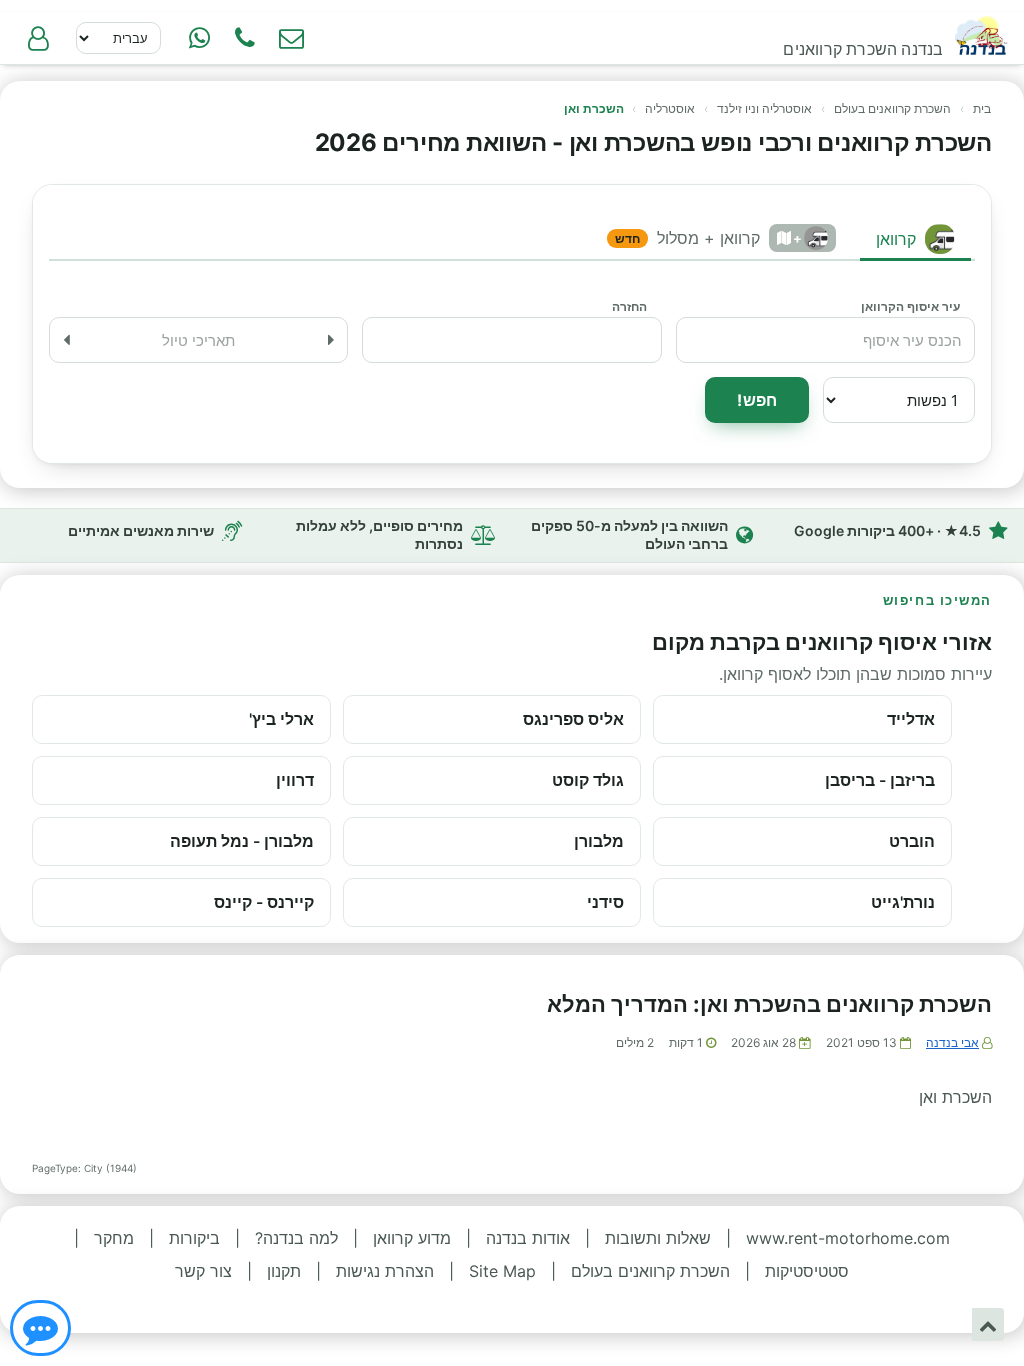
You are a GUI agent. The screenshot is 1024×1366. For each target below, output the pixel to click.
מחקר (114, 1238)
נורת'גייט (903, 902)
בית (982, 108)
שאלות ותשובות (658, 1238)
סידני (605, 902)
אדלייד (911, 719)
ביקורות (194, 1238)
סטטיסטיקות (807, 1271)
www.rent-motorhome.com (848, 1238)
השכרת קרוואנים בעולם (892, 108)
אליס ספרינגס (573, 719)
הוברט (912, 841)
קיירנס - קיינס (264, 902)
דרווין (295, 780)
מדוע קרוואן (412, 1238)
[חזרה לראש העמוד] (988, 1324)
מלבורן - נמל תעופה (242, 841)
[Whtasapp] (199, 38)
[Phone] (245, 38)
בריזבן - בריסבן (880, 780)
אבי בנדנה (952, 1042)
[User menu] (38, 38)
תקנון (284, 1271)
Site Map (502, 1271)
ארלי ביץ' (281, 719)
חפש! (757, 400)
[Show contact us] (40, 1328)
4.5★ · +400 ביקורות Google (887, 530)
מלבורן (599, 841)
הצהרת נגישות (385, 1271)
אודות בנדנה (528, 1238)
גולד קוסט (588, 780)
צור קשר (203, 1271)
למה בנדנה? (296, 1238)
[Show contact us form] (291, 38)
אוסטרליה (670, 108)
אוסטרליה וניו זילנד (764, 108)
